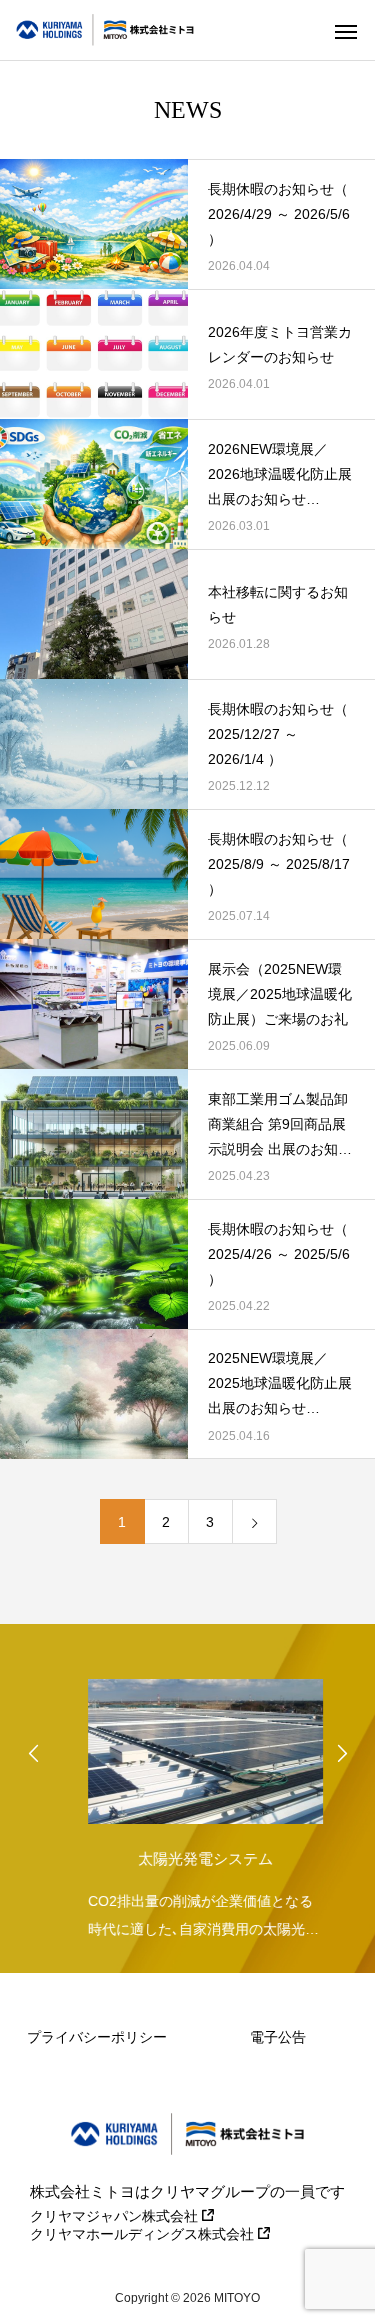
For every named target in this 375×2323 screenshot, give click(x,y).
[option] (187, 1803)
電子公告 (278, 2037)
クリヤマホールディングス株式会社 (144, 2234)
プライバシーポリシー (97, 2037)
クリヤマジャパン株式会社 (116, 2216)
